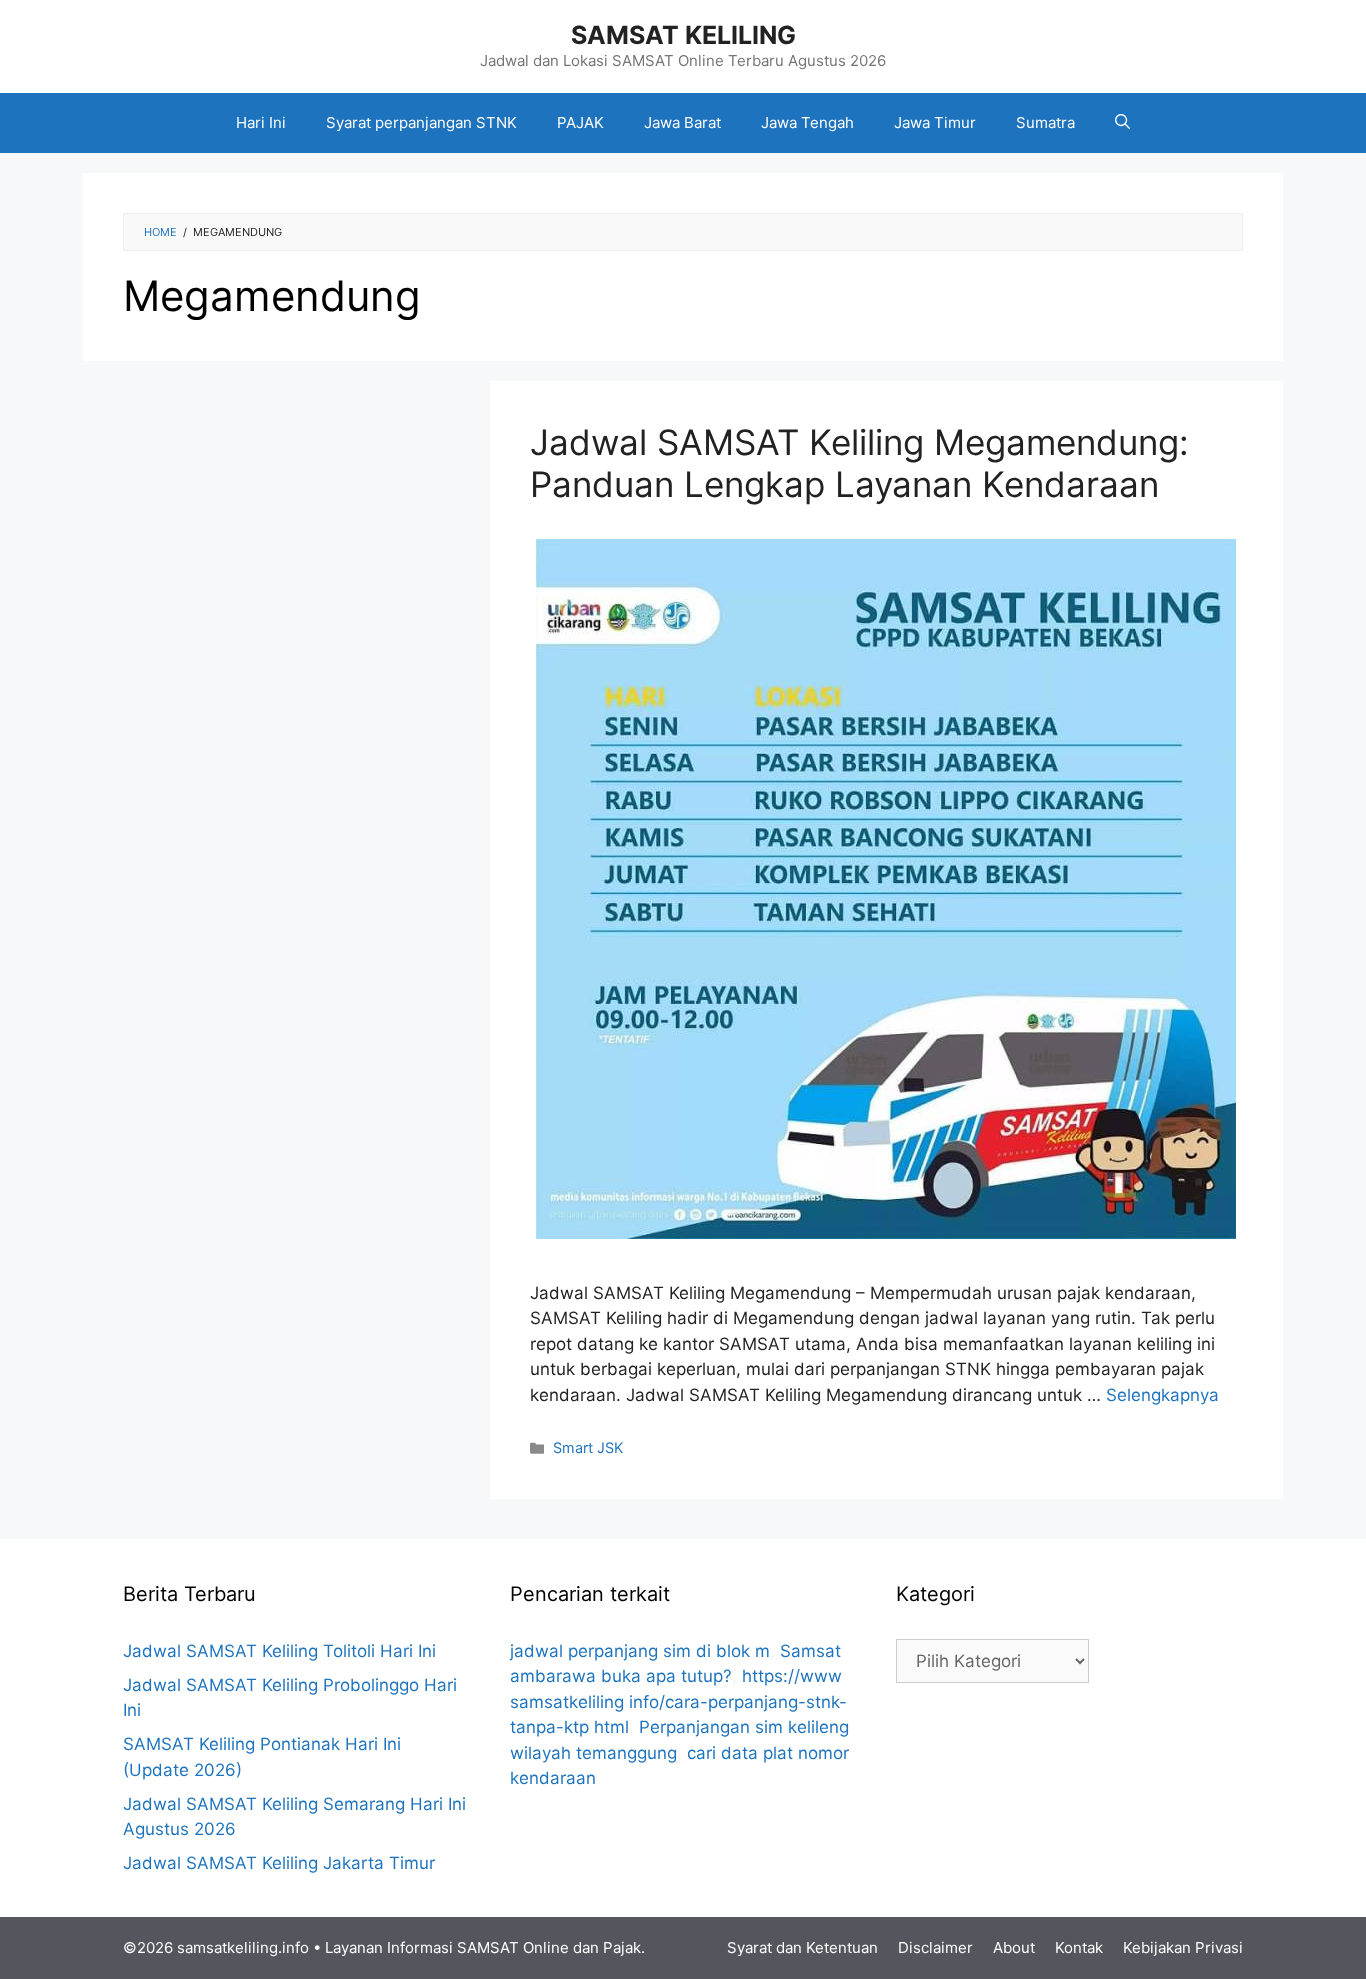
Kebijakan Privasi (1183, 1947)
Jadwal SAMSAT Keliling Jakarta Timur (279, 1863)
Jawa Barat (682, 122)
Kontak (1079, 1947)
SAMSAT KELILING (683, 35)
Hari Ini (261, 122)
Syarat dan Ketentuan (802, 1947)
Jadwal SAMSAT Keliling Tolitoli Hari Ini (279, 1651)
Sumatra (1045, 122)
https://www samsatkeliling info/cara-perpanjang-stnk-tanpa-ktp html (678, 1701)
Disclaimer (935, 1947)
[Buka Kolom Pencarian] (1122, 123)
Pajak (622, 1947)
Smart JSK (588, 1447)
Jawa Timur (935, 122)
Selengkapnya (1162, 1395)
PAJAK (580, 122)
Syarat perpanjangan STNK (421, 122)
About (1014, 1947)
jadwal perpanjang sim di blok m (640, 1651)
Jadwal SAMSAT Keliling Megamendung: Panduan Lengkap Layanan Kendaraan (859, 463)
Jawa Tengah (807, 122)
